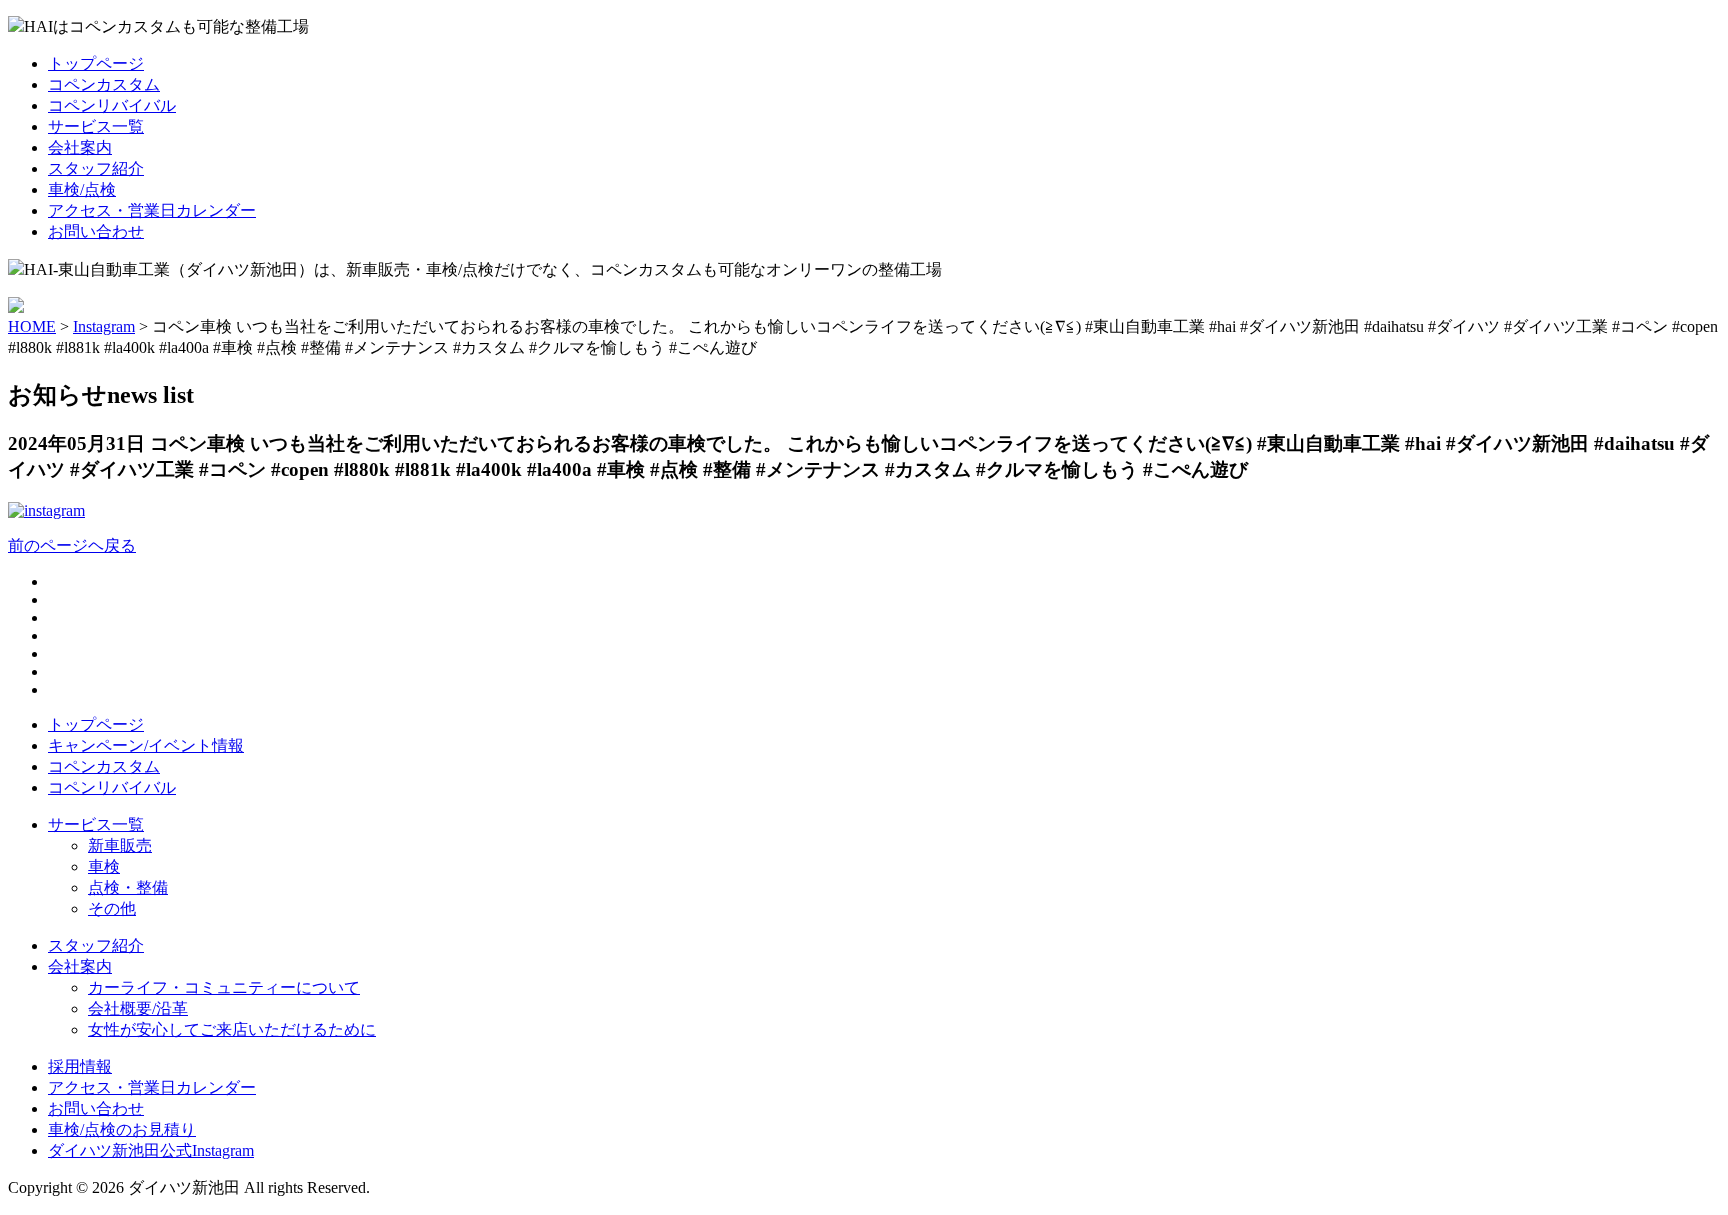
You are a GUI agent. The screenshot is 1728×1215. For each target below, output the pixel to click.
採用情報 (80, 1066)
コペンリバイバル (112, 105)
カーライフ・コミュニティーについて (224, 987)
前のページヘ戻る (72, 545)
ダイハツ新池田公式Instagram (151, 1150)
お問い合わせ (96, 231)
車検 (104, 866)
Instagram (104, 326)
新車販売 (120, 845)
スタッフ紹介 (96, 168)
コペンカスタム (104, 84)
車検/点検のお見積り (122, 1129)
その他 (112, 908)
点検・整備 (128, 887)
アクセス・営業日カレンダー (152, 210)
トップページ (96, 63)
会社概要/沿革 (138, 1008)
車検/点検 (82, 189)
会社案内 (80, 147)
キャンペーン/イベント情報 (146, 745)
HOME (32, 326)
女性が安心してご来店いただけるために (232, 1029)
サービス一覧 (96, 126)
